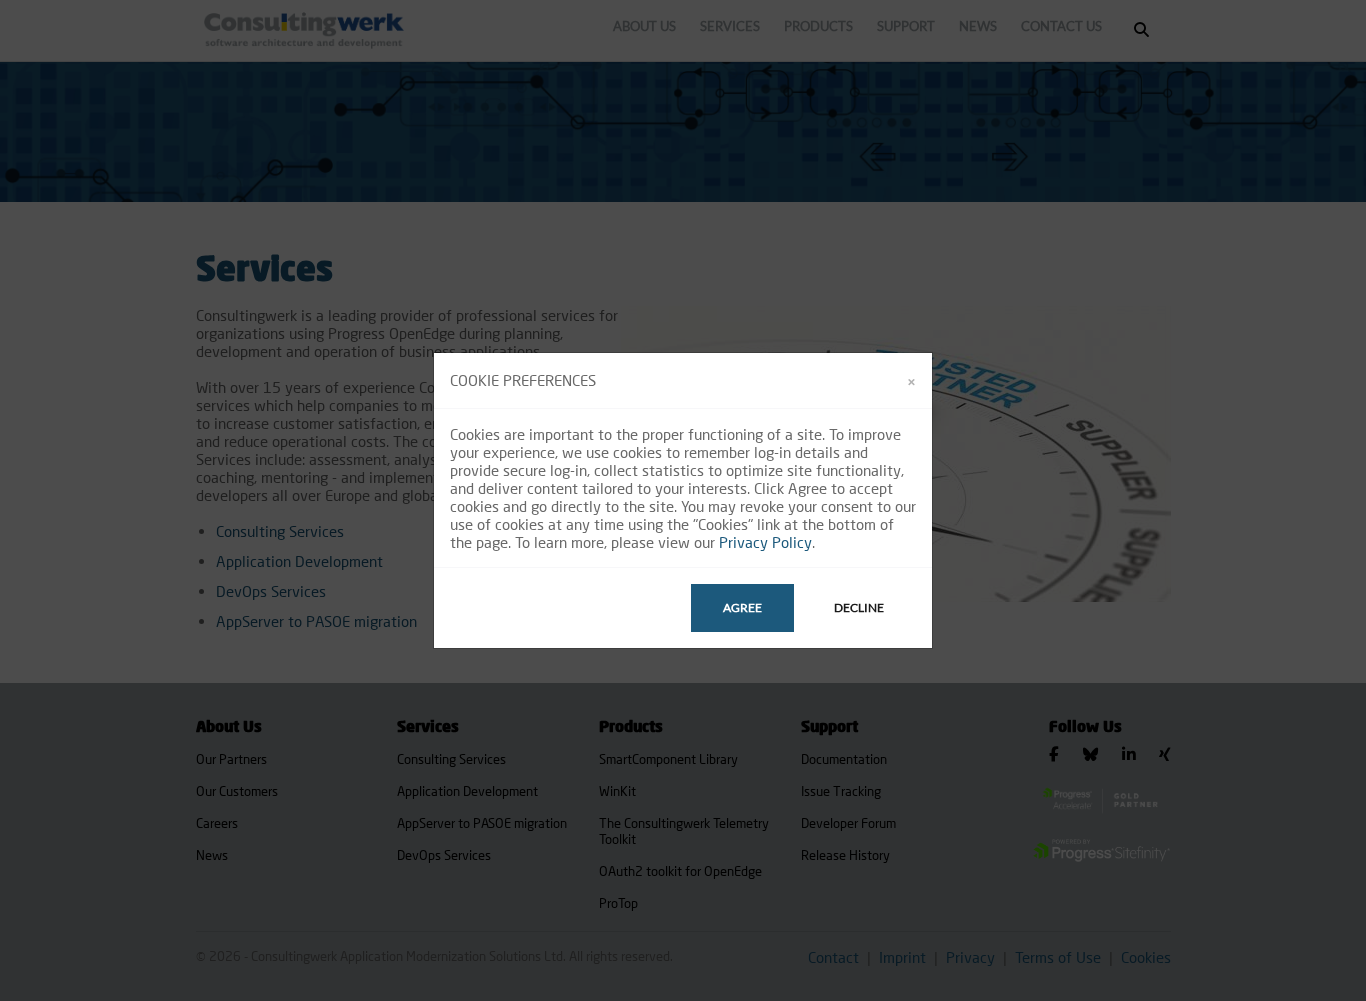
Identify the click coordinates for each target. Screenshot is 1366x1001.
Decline (859, 607)
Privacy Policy (765, 542)
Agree (742, 607)
